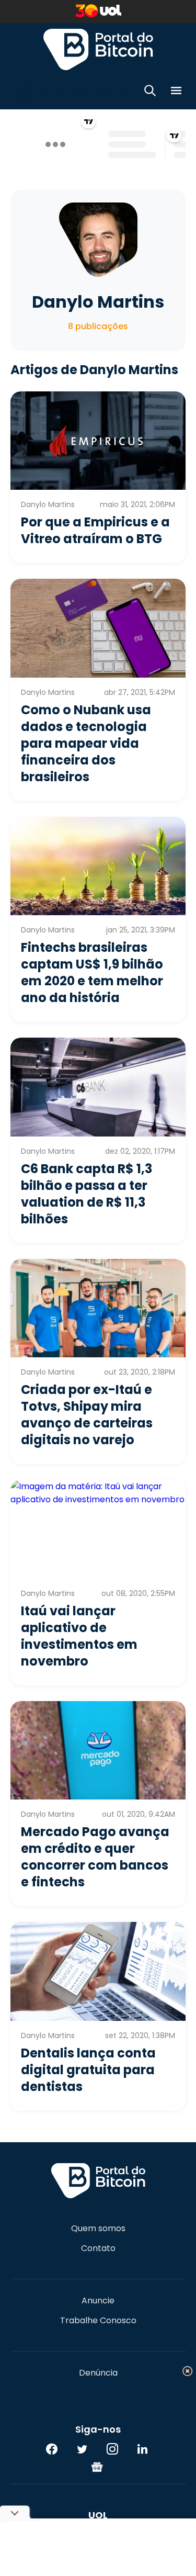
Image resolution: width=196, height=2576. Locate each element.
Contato (98, 2248)
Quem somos (98, 2229)
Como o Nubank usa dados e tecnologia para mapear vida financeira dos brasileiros (86, 743)
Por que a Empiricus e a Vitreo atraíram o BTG (95, 530)
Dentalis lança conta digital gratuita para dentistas (88, 2070)
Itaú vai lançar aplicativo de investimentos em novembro (79, 1636)
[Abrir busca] (150, 92)
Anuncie (98, 2301)
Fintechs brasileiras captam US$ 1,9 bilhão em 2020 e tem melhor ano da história (92, 972)
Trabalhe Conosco (98, 2321)
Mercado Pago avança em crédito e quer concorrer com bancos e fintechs (95, 1857)
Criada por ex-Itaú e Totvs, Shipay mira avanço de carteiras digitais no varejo (87, 1415)
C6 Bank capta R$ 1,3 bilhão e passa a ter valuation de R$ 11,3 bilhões (87, 1194)
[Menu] (176, 92)
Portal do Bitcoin (98, 49)
